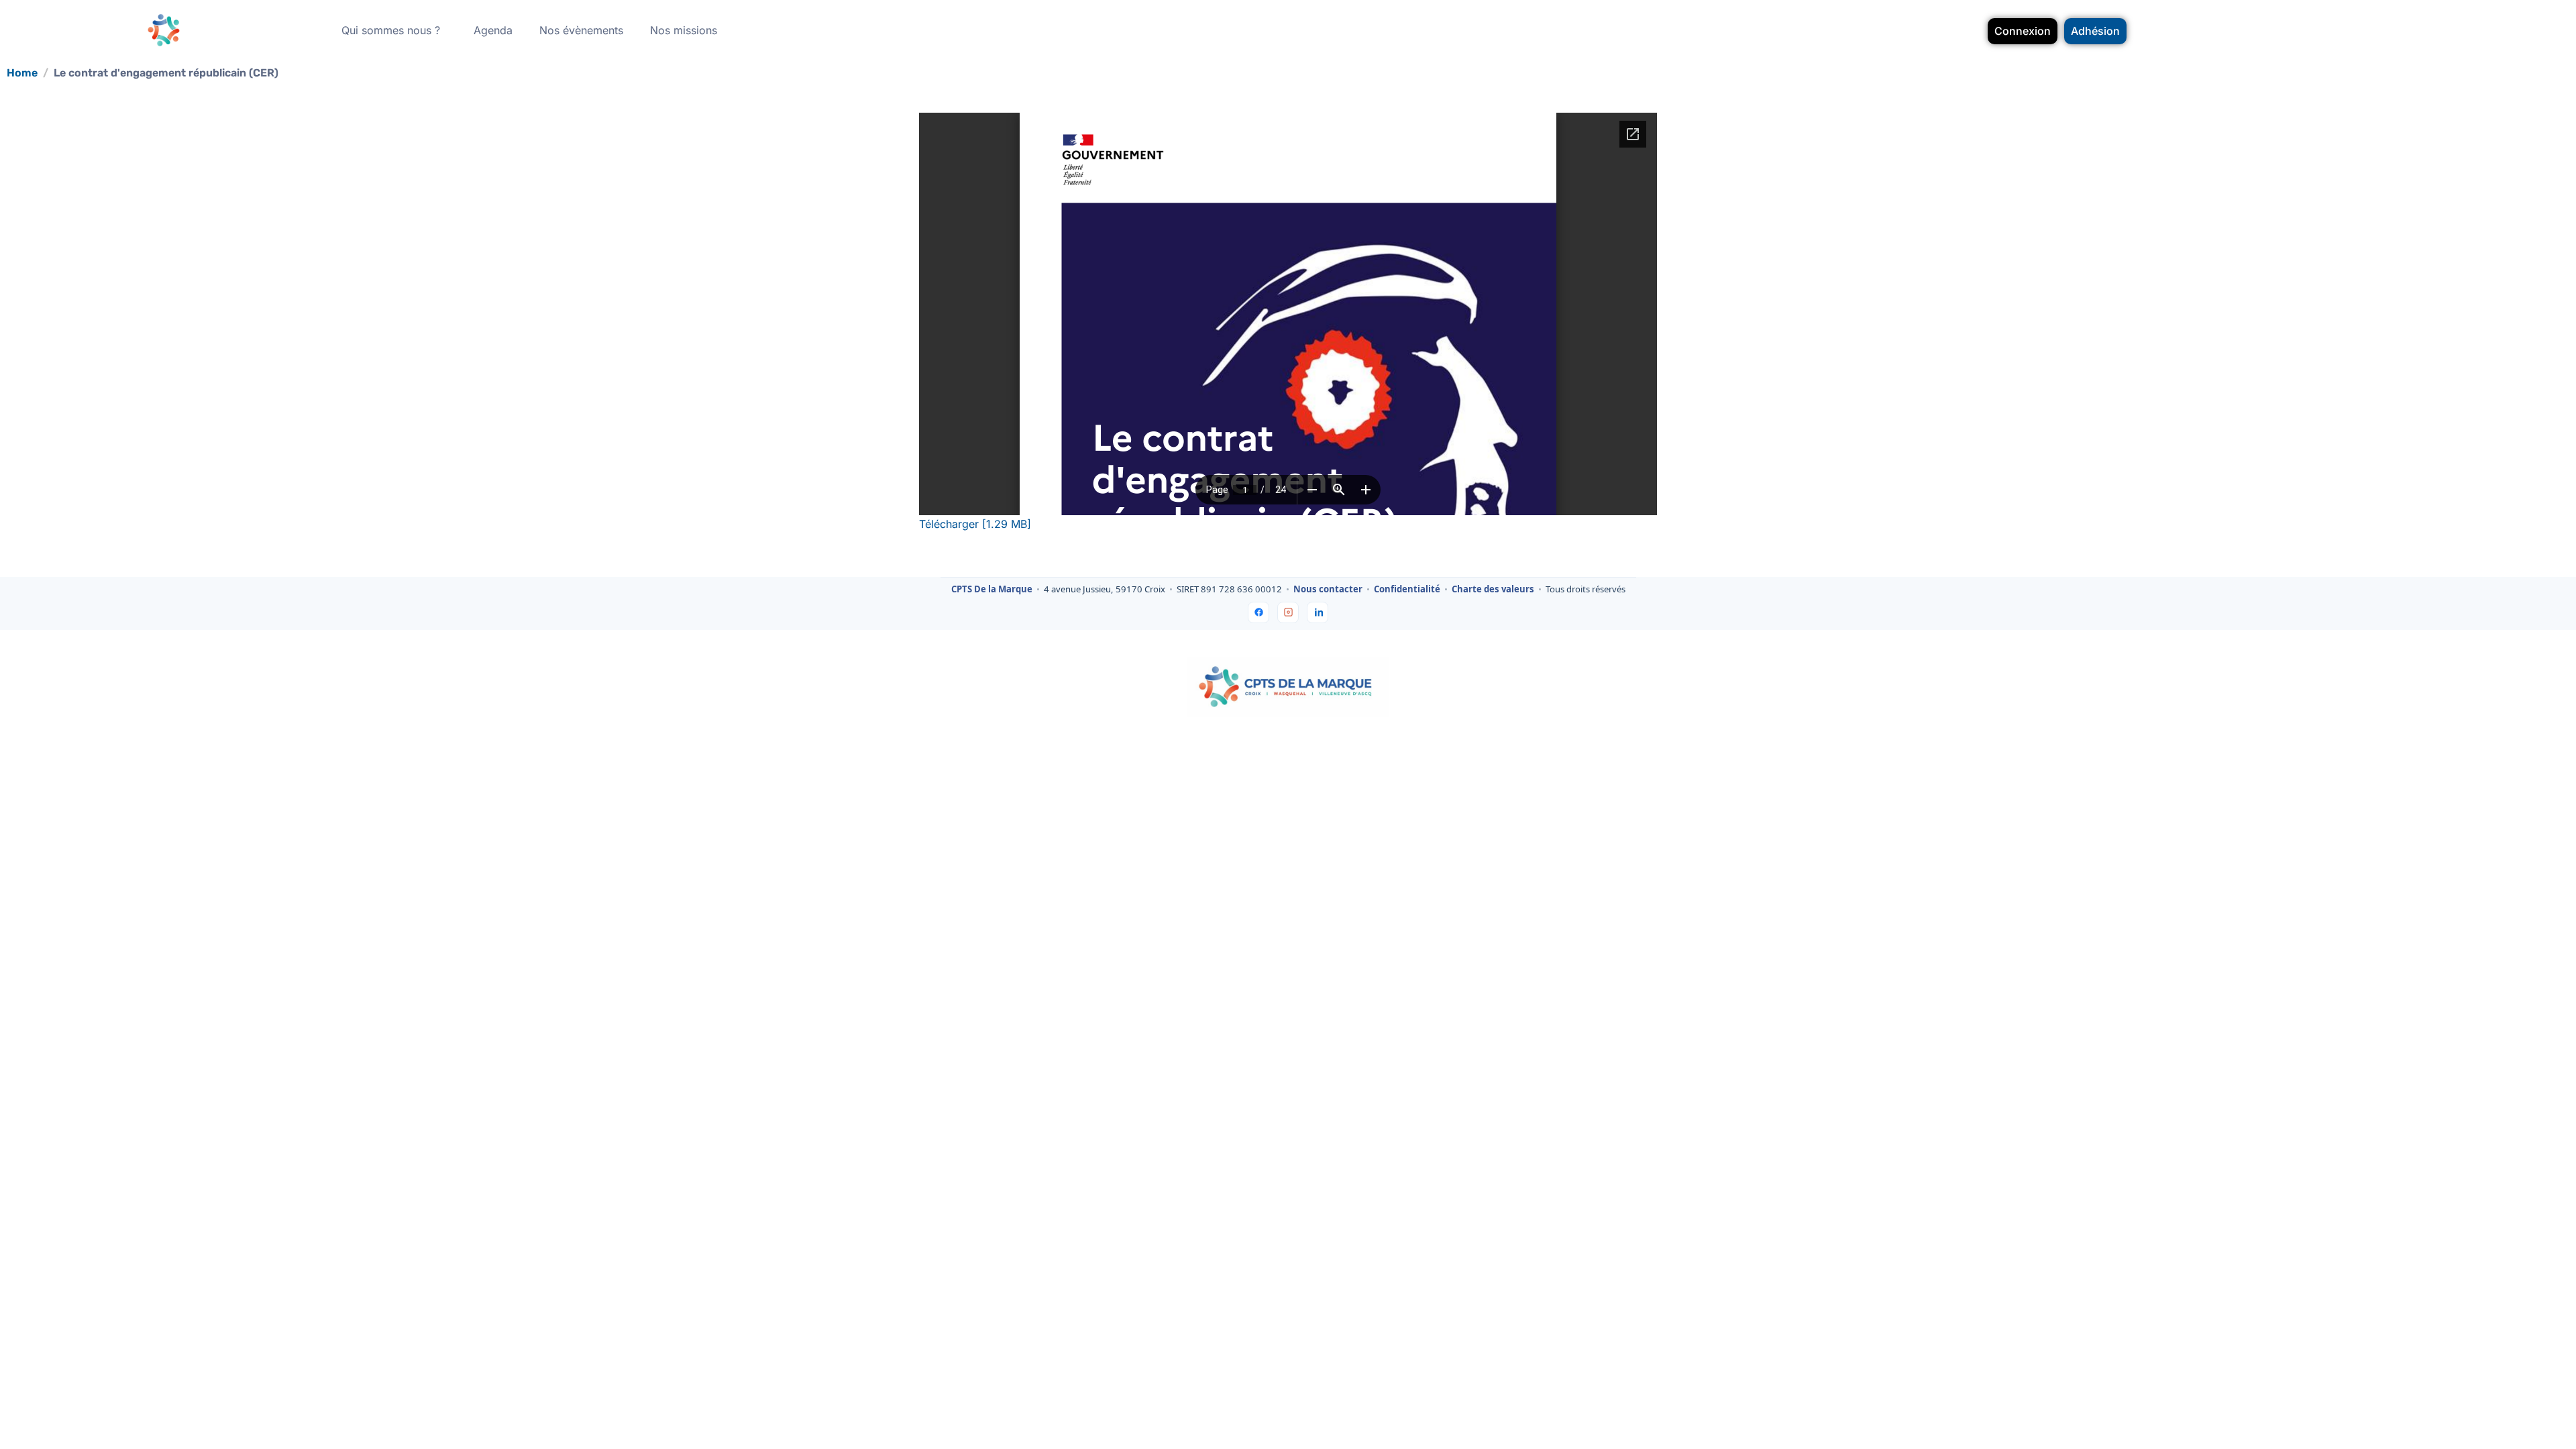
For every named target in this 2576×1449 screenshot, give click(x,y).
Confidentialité (1407, 590)
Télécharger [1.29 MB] (975, 524)
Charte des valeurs (1493, 590)
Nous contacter (1328, 590)
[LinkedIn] (1318, 612)
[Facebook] (1258, 612)
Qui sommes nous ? (391, 30)
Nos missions (684, 30)
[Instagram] (1288, 612)
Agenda (493, 30)
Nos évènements (581, 30)
